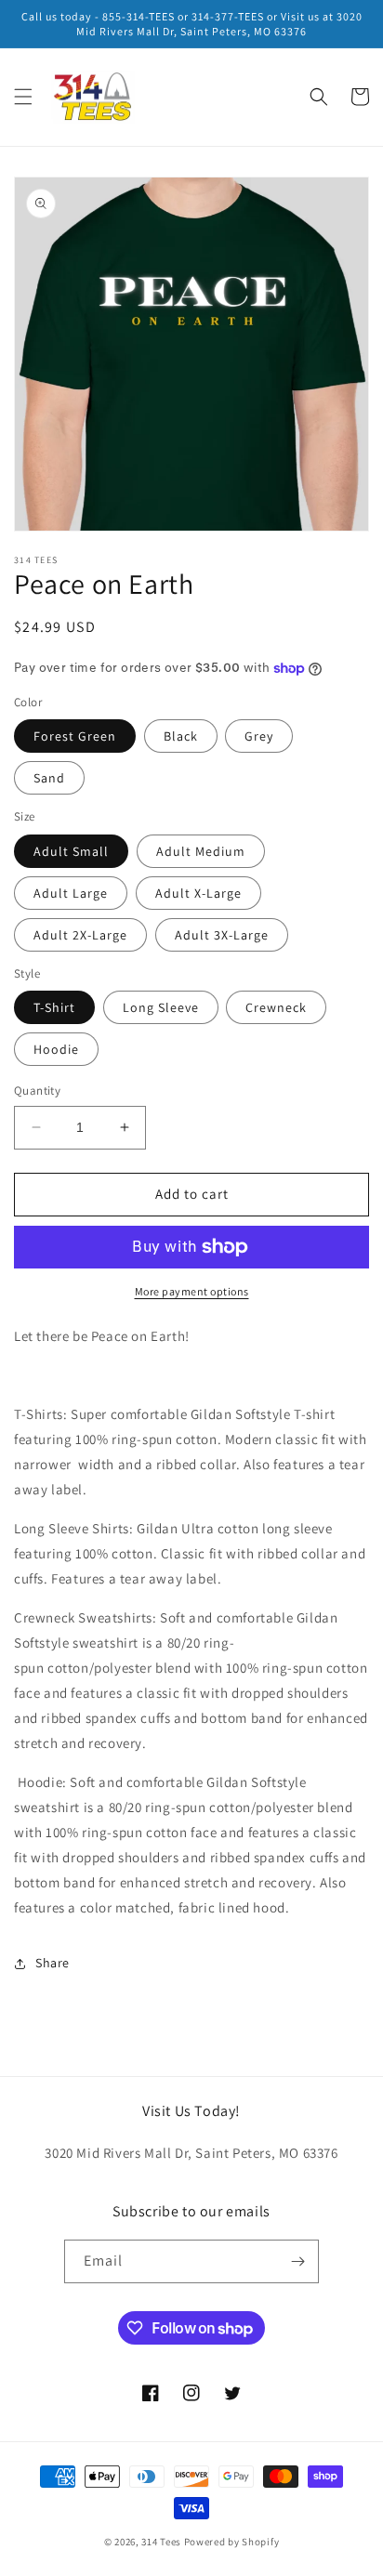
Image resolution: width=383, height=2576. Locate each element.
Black (181, 736)
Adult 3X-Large (222, 935)
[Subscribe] (297, 2261)
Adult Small (71, 851)
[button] (23, 97)
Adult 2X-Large (80, 935)
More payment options (192, 1291)
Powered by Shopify (232, 2542)
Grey (259, 736)
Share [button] (53, 1963)
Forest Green (75, 736)
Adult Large (71, 893)
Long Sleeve (161, 1007)
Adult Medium (201, 851)
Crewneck (276, 1007)
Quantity (37, 1091)
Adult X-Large (198, 893)
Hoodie (56, 1049)
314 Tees (161, 2542)
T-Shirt (54, 1007)
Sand (49, 778)
